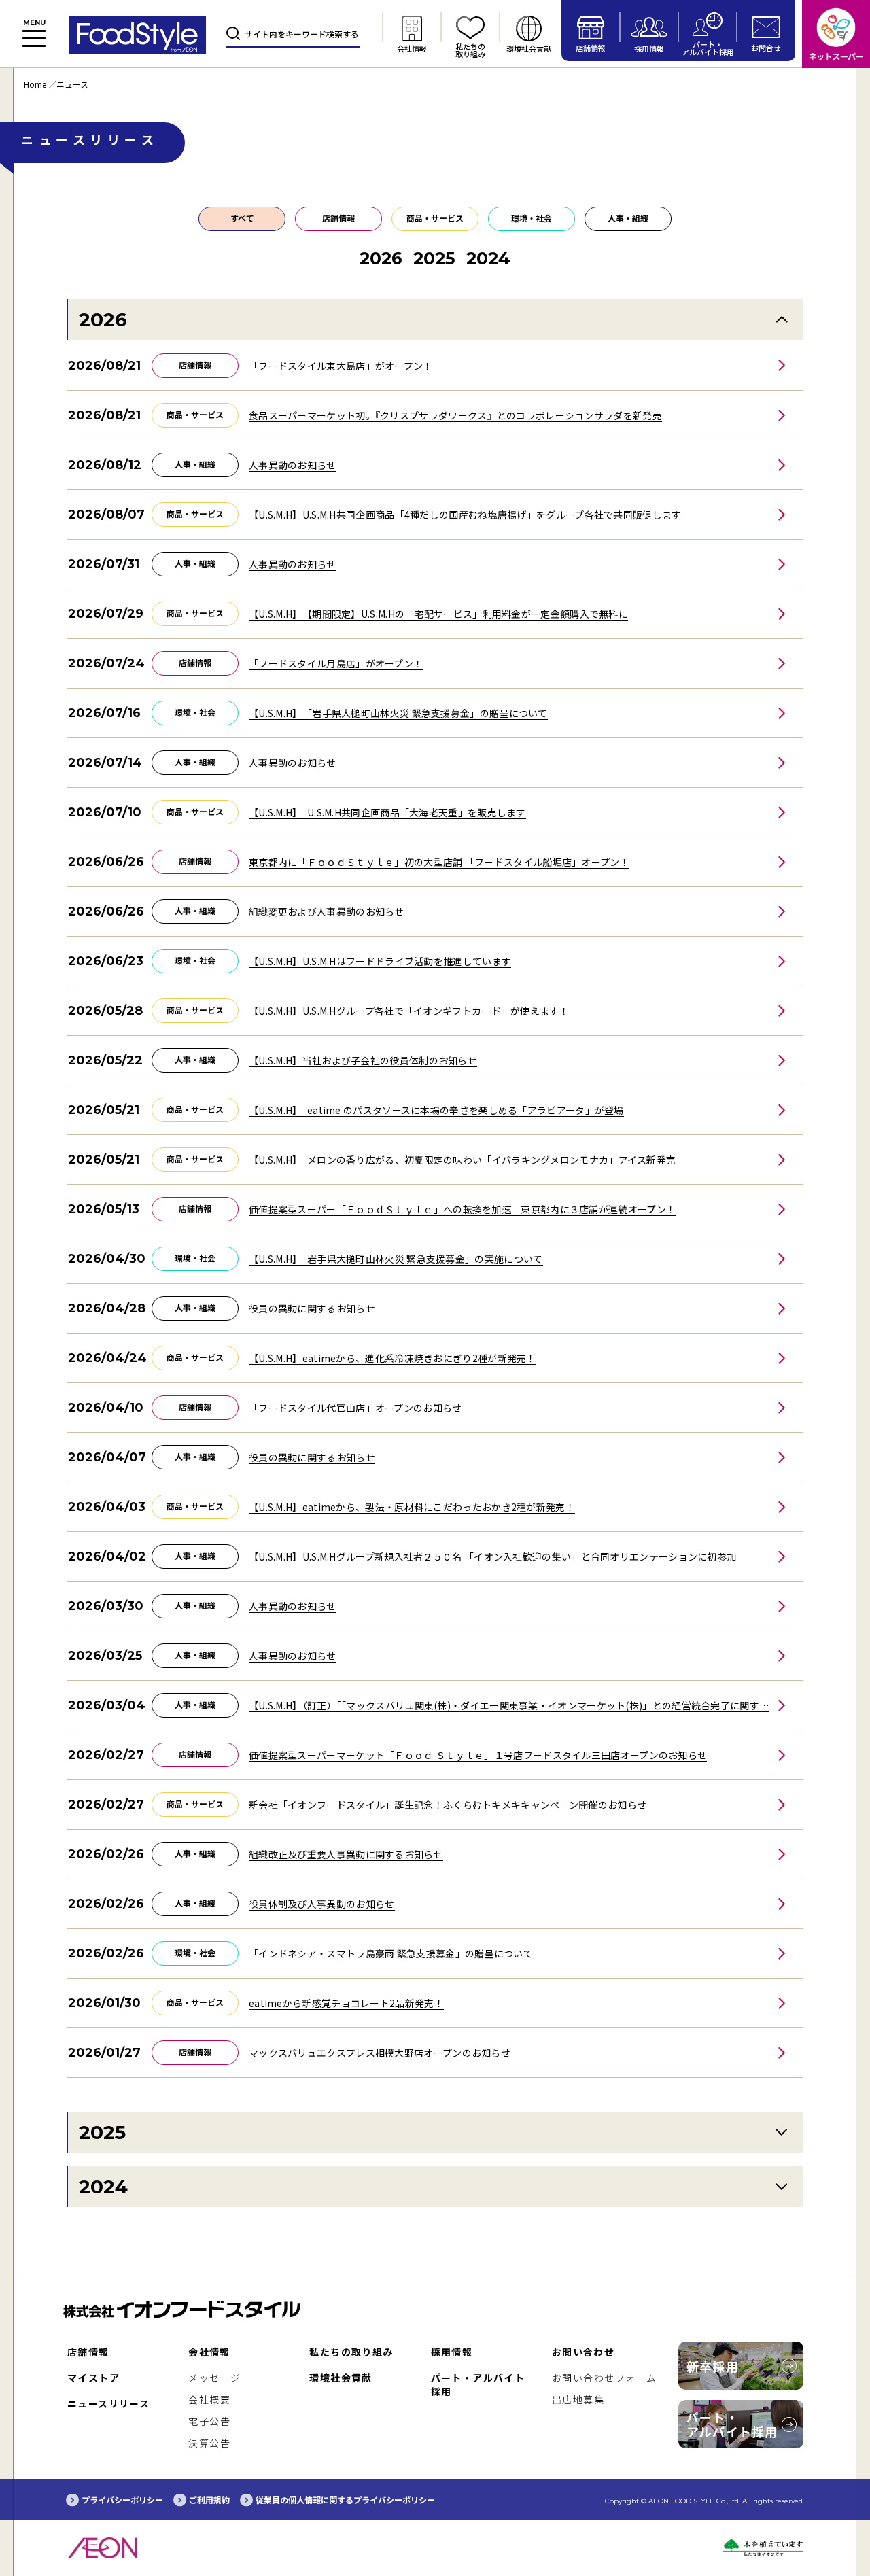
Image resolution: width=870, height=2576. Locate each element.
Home (35, 84)
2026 (103, 319)
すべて (242, 218)
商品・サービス (435, 218)
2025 (102, 2132)
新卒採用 (713, 2366)
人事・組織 (628, 218)
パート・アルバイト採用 (732, 2424)
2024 (103, 2187)
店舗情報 (338, 218)
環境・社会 (532, 218)
